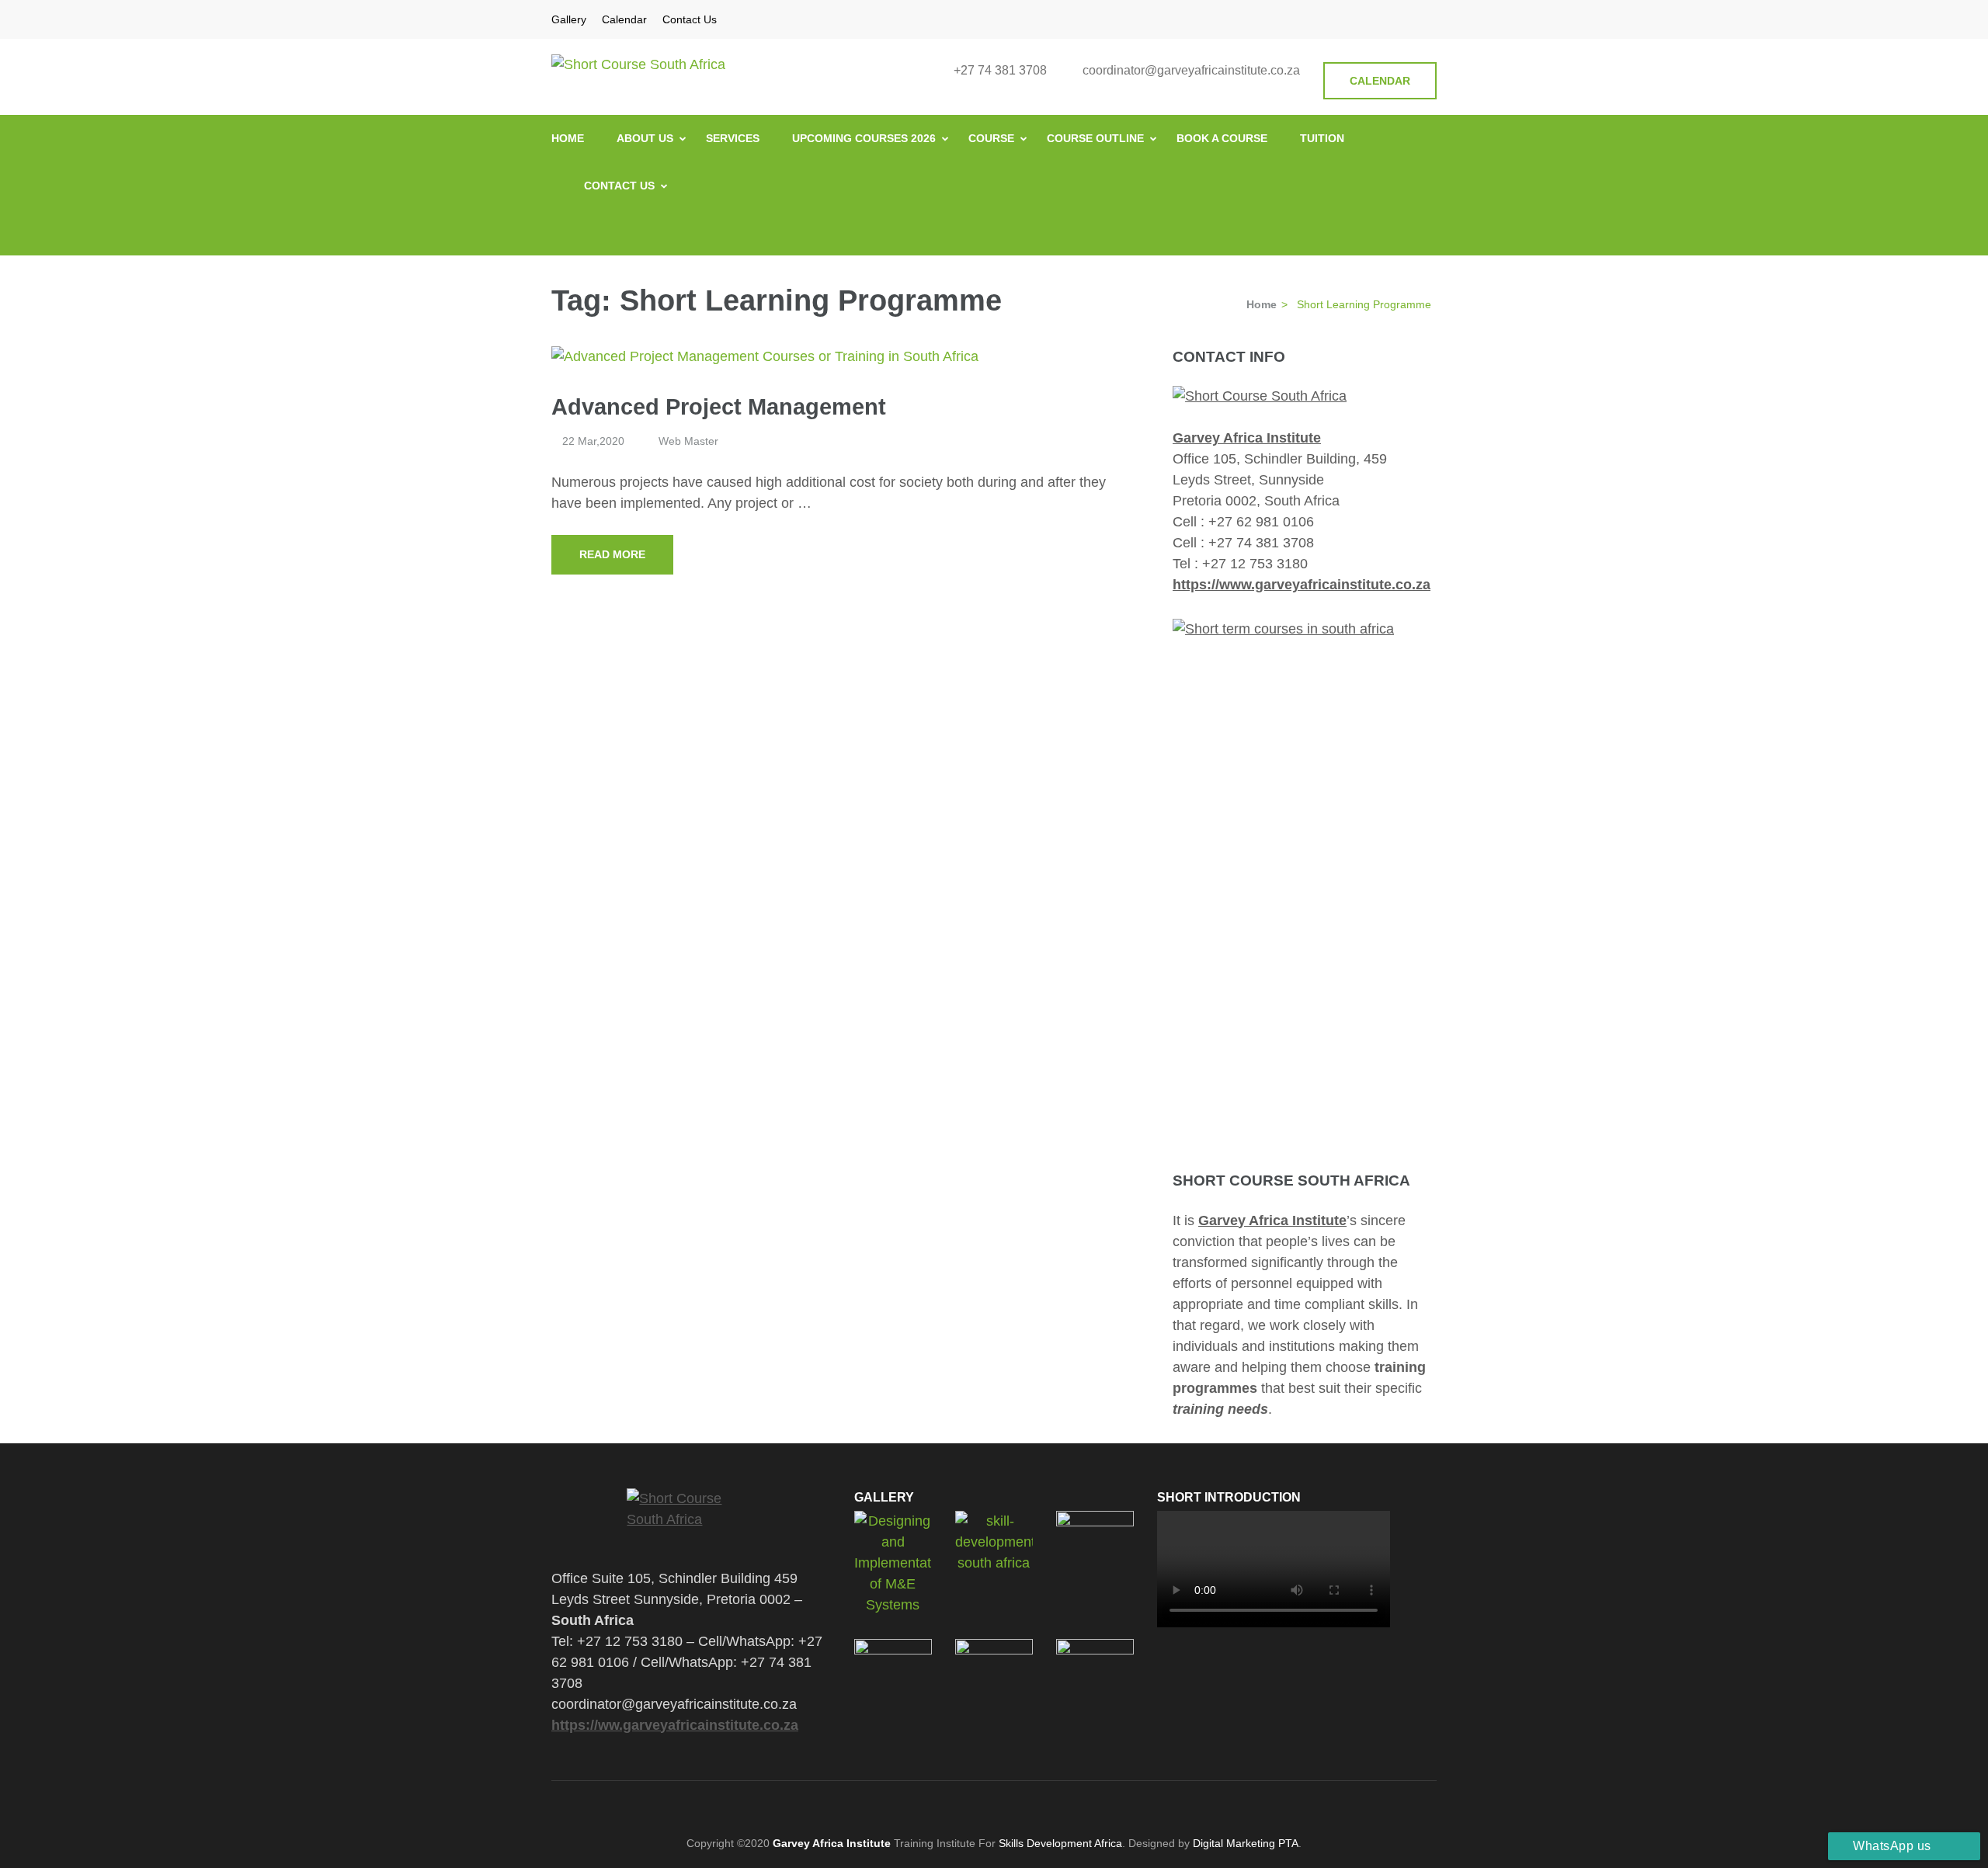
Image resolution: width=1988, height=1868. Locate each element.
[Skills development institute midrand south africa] (1260, 396)
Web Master (688, 441)
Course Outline (1095, 138)
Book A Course (1222, 138)
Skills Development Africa (1060, 1843)
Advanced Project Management (719, 407)
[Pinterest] (1392, 19)
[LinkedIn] (1412, 19)
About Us (645, 138)
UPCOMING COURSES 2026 (864, 138)
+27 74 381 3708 (1000, 70)
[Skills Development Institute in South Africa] (691, 1518)
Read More (612, 554)
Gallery (569, 19)
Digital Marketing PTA (1246, 1843)
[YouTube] (1432, 19)
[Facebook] (1351, 19)
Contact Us (690, 19)
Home (568, 138)
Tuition (1322, 138)
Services (733, 138)
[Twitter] (1371, 19)
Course (991, 138)
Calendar (624, 19)
